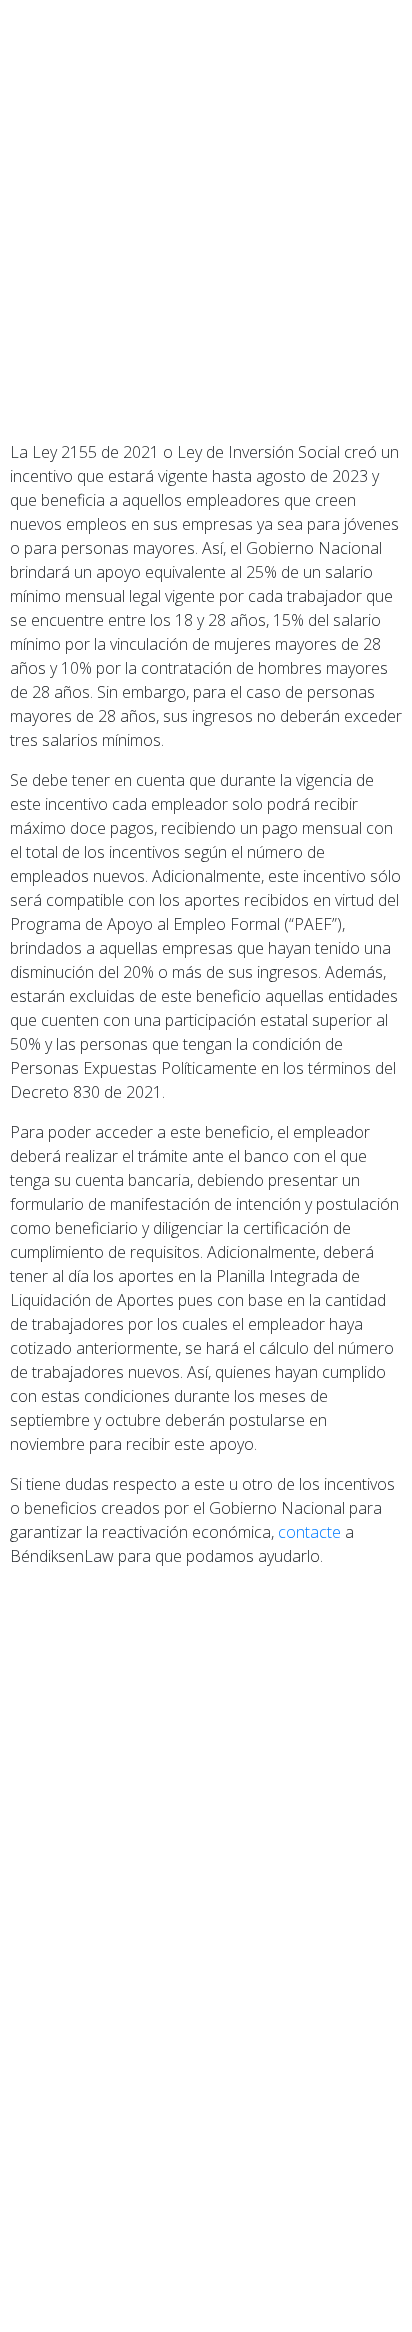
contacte (309, 1532)
